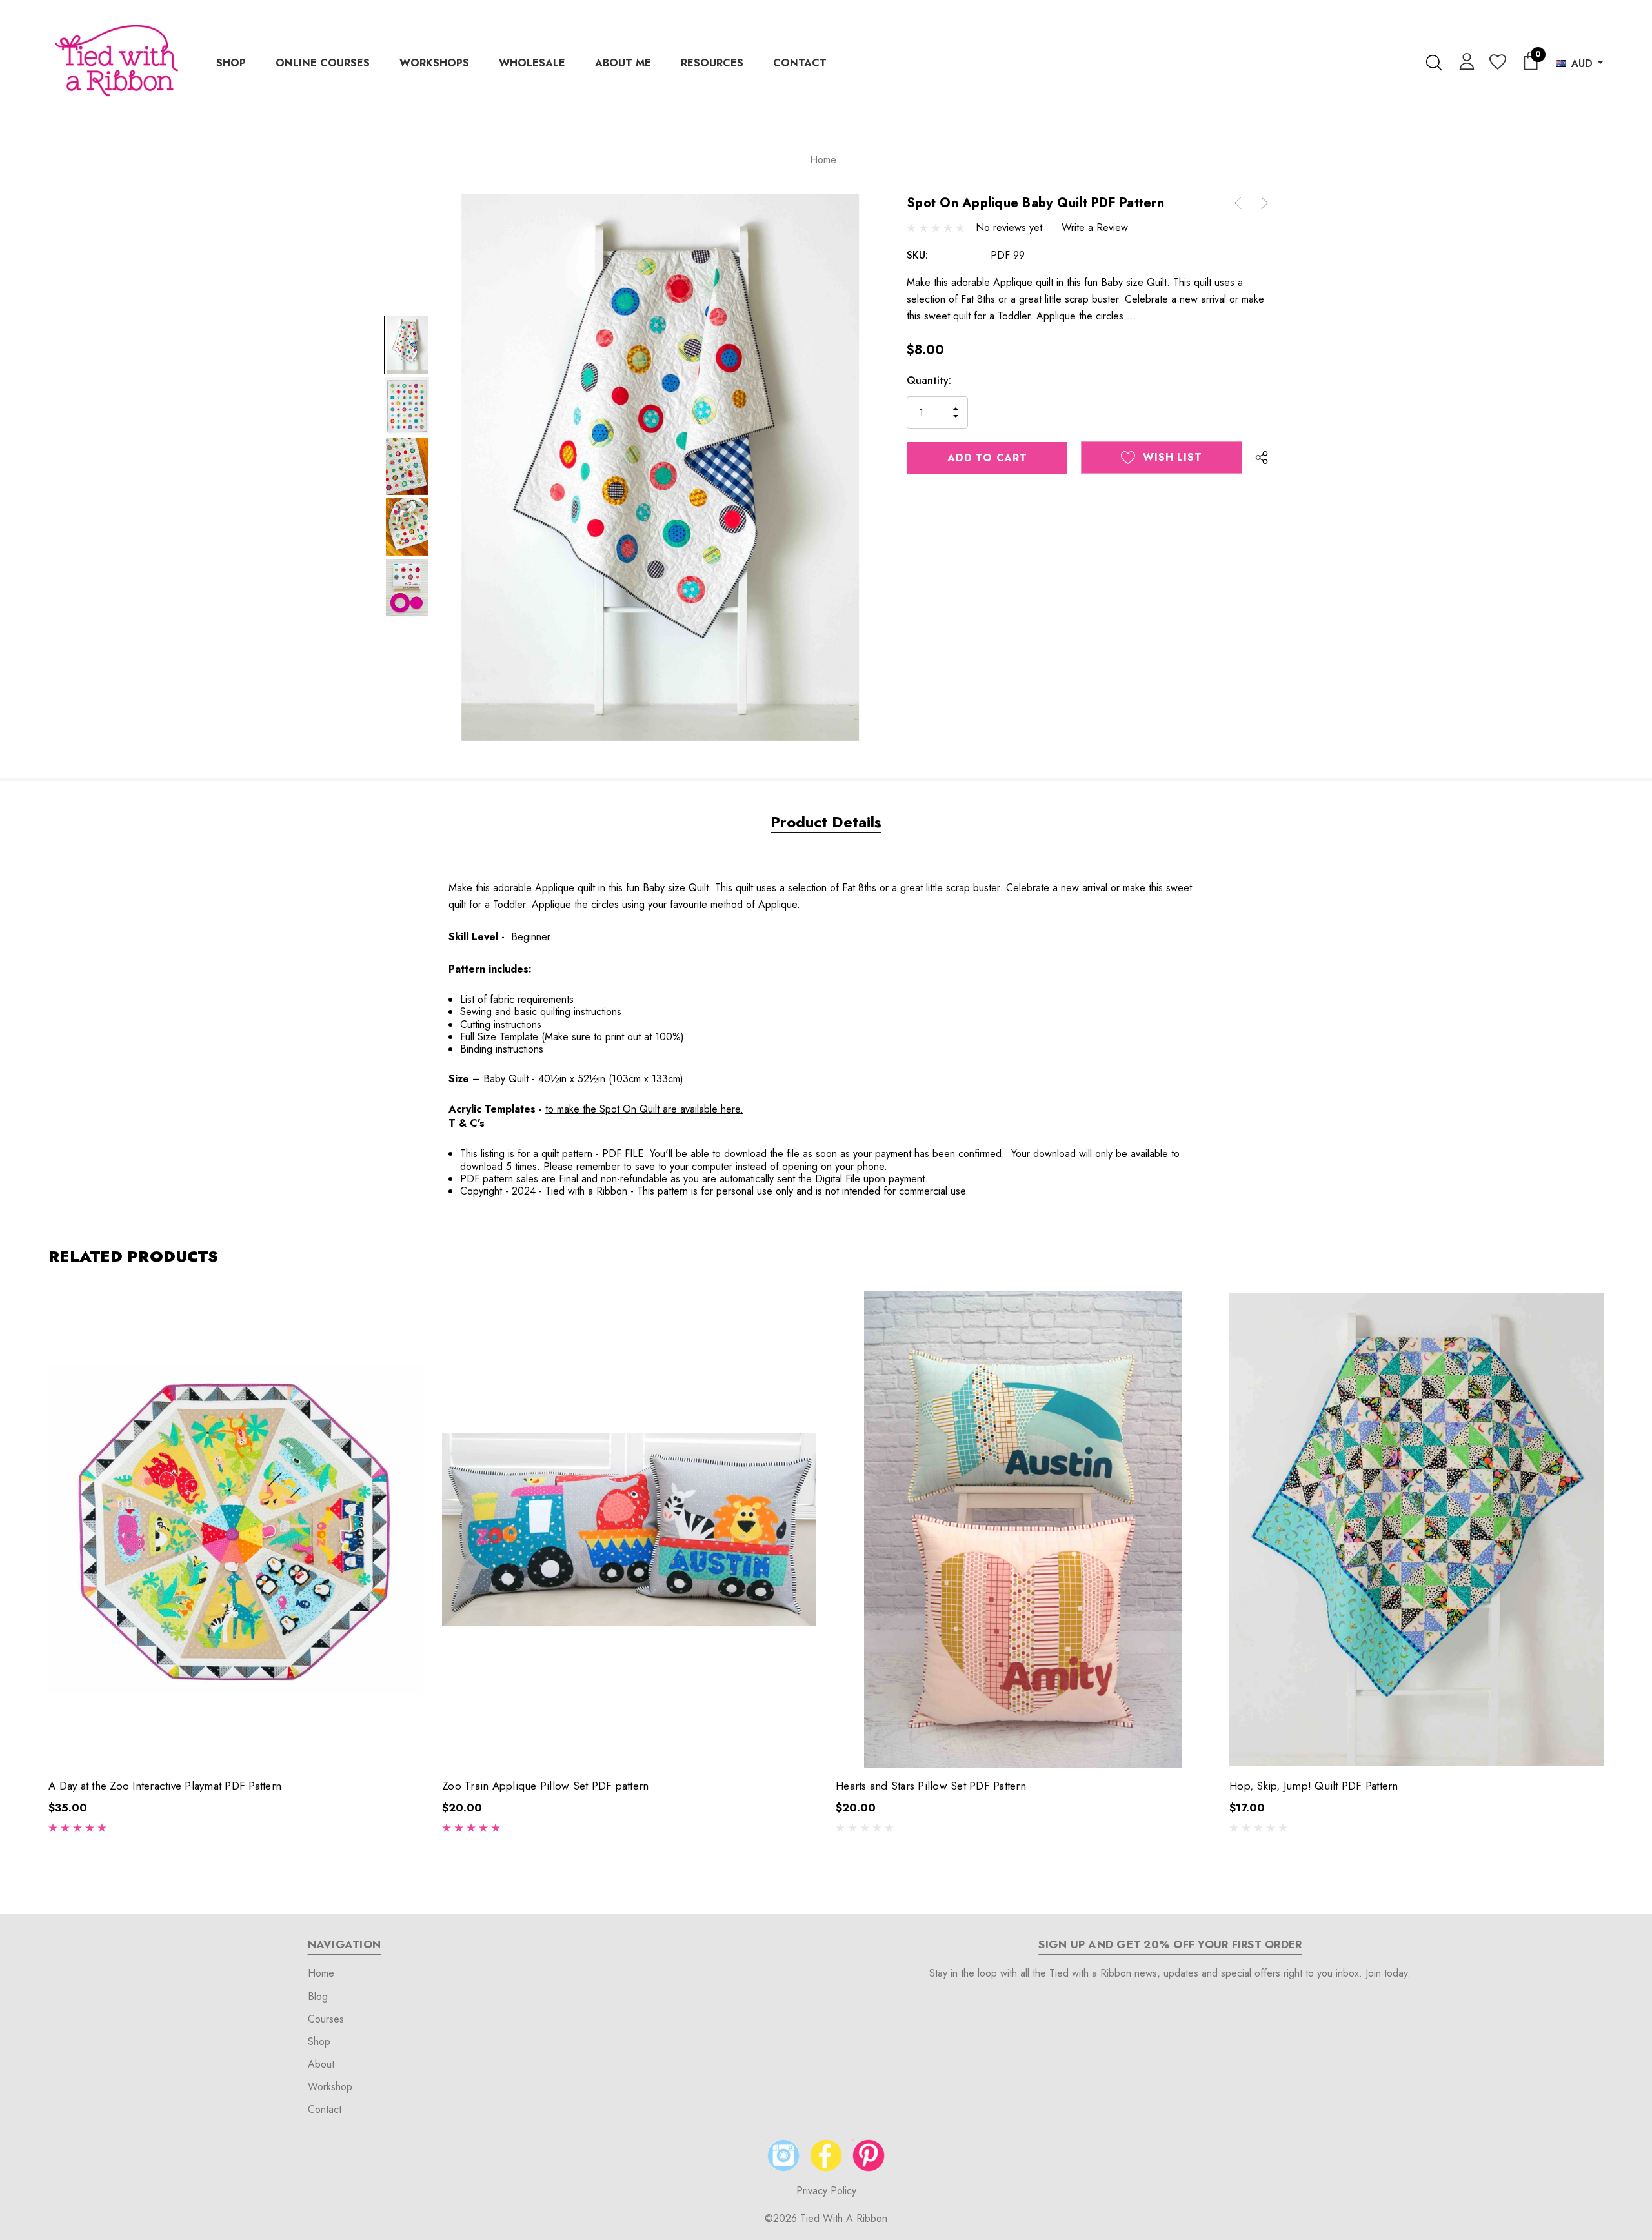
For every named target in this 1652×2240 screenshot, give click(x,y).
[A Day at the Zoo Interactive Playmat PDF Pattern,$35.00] (236, 1529)
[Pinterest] (869, 2155)
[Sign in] (1465, 61)
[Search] (1434, 63)
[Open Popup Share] (1262, 458)
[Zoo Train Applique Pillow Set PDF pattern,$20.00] (629, 1529)
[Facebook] (826, 2155)
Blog (318, 1996)
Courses (326, 2019)
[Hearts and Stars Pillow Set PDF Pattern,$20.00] (1023, 1529)
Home (321, 1973)
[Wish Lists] (1497, 63)
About (321, 2064)
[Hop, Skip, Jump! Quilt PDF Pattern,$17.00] (1416, 1529)
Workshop (330, 2087)
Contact (325, 2109)
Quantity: (929, 380)
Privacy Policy (826, 2191)
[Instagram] (783, 2155)
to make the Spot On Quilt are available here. (644, 1109)
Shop (319, 2042)
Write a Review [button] (1095, 227)
